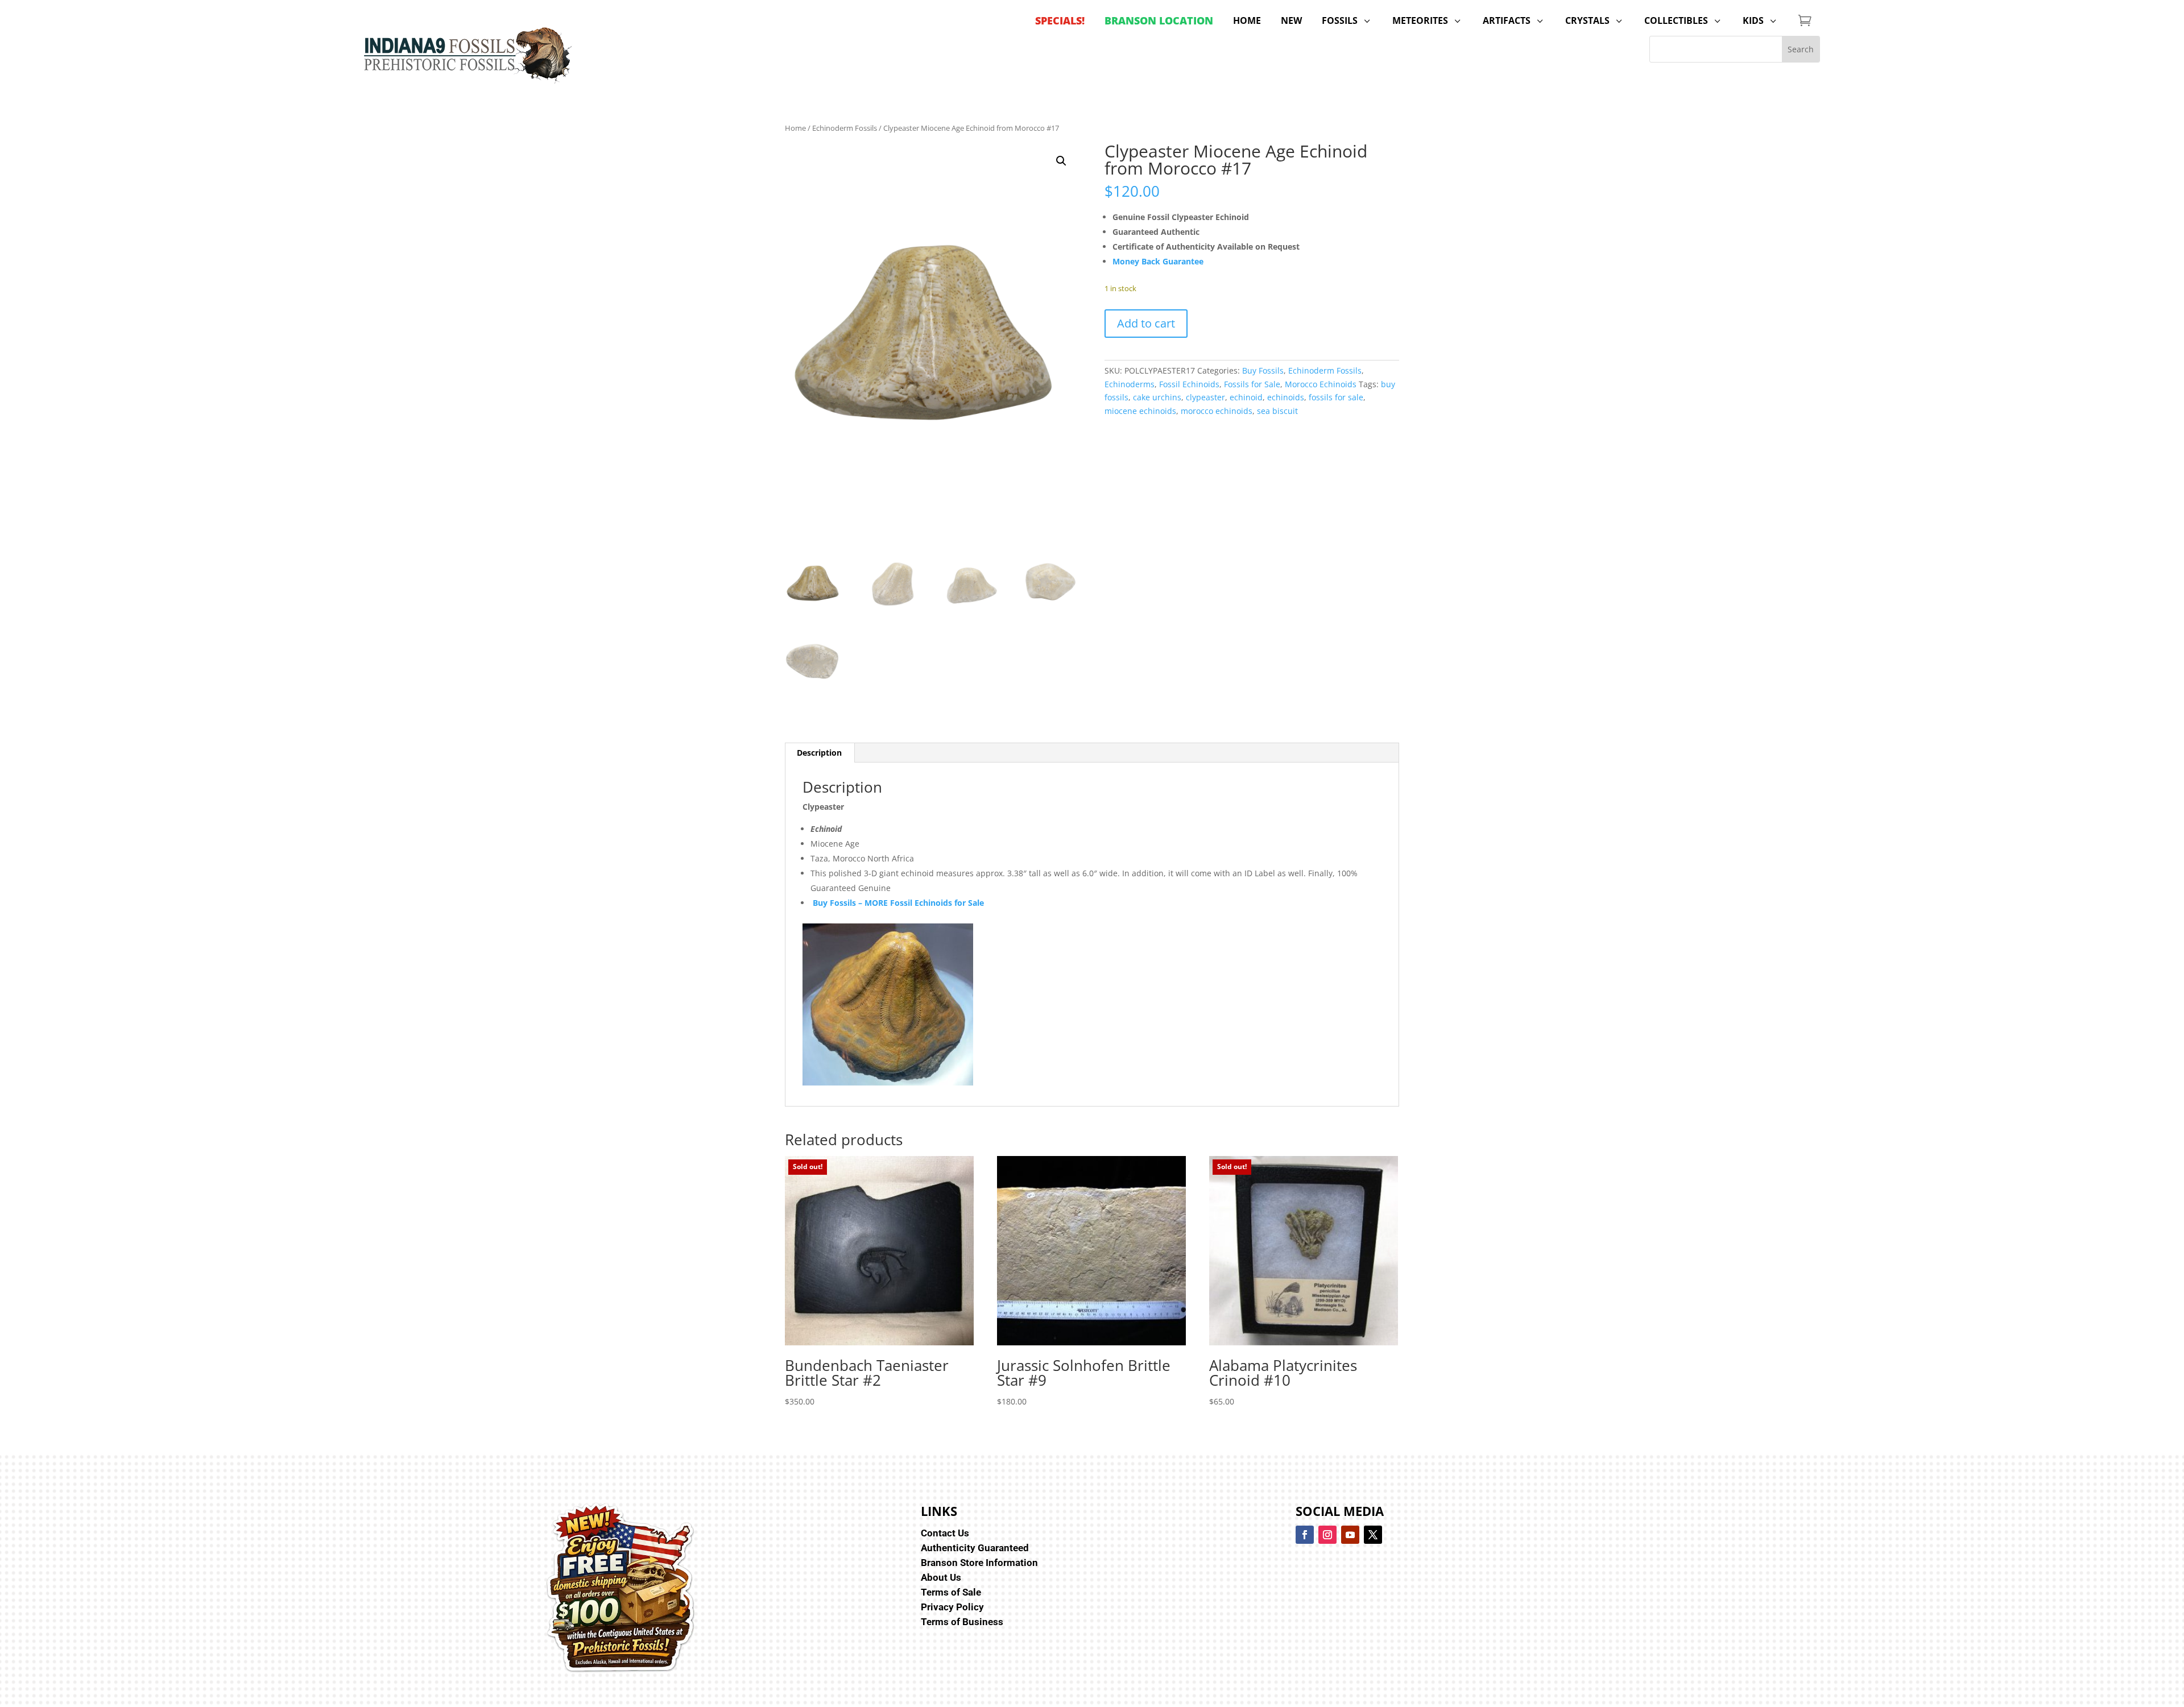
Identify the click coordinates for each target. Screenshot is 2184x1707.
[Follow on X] (1373, 1535)
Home (795, 128)
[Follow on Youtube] (1350, 1535)
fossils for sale (1336, 397)
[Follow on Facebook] (1305, 1535)
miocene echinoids (1140, 411)
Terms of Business (962, 1622)
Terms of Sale (951, 1592)
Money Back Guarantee (1158, 261)
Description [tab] (819, 753)
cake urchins (1157, 397)
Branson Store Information (979, 1563)
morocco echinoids (1217, 411)
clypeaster (1205, 397)
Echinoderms (1130, 384)
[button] (1061, 161)
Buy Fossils (1263, 370)
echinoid (1246, 397)
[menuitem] (1060, 20)
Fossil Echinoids (1189, 384)
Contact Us (945, 1533)
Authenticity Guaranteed (975, 1548)
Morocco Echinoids (1321, 384)
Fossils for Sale (1252, 384)
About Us (941, 1577)
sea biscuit (1277, 411)
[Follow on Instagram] (1327, 1535)
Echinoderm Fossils (845, 128)
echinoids (1286, 397)
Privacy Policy (952, 1607)
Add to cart (1146, 323)
